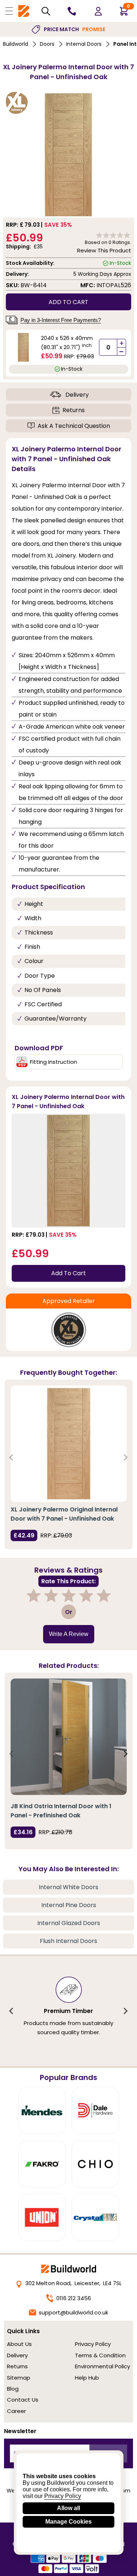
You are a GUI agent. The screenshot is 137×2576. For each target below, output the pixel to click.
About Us (19, 2344)
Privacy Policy (93, 2344)
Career (16, 2411)
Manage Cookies (68, 2522)
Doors (47, 44)
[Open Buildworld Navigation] (9, 11)
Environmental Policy (102, 2366)
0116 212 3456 (74, 2298)
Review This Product (104, 250)
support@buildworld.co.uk (73, 2312)
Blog (13, 2389)
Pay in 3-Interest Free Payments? (61, 320)
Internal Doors (84, 44)
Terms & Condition (100, 2355)
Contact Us (23, 2400)
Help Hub (87, 2378)
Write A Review (69, 1634)
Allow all (68, 2508)
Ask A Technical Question (74, 426)
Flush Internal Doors (68, 1941)
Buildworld (16, 44)
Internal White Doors (68, 1887)
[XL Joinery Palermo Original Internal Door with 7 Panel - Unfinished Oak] (69, 1444)
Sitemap (19, 2378)
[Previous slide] (12, 1457)
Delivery (77, 395)
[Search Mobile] (46, 11)
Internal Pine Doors (69, 1905)
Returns (74, 410)
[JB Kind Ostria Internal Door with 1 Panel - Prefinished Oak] (69, 1737)
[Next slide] (125, 1457)
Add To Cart (68, 1273)
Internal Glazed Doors (69, 1923)
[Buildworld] (24, 11)
